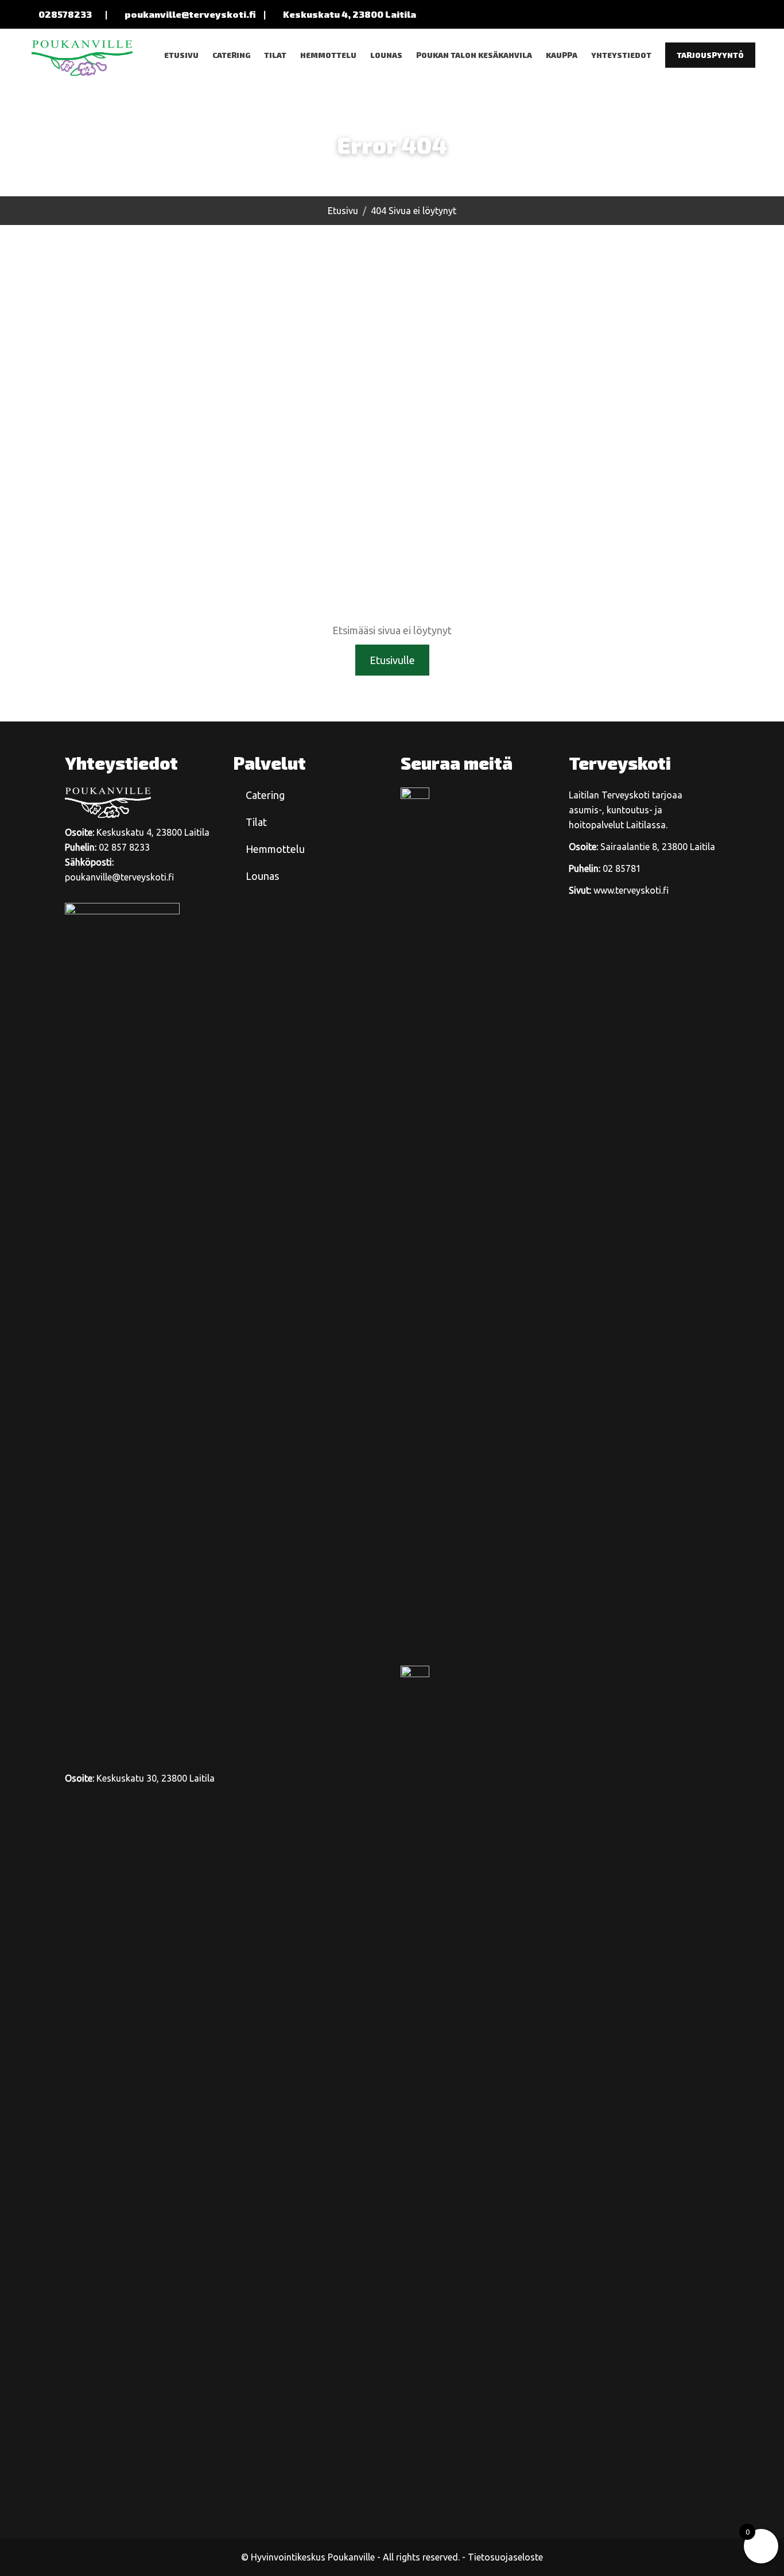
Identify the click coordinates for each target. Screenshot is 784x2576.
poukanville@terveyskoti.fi (190, 14)
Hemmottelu (328, 55)
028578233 (65, 14)
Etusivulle (392, 660)
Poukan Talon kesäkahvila (474, 55)
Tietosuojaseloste (505, 2557)
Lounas (386, 55)
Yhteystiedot (621, 55)
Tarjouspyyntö (710, 55)
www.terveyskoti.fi (631, 890)
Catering (231, 55)
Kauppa (562, 55)
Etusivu (181, 55)
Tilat (275, 55)
